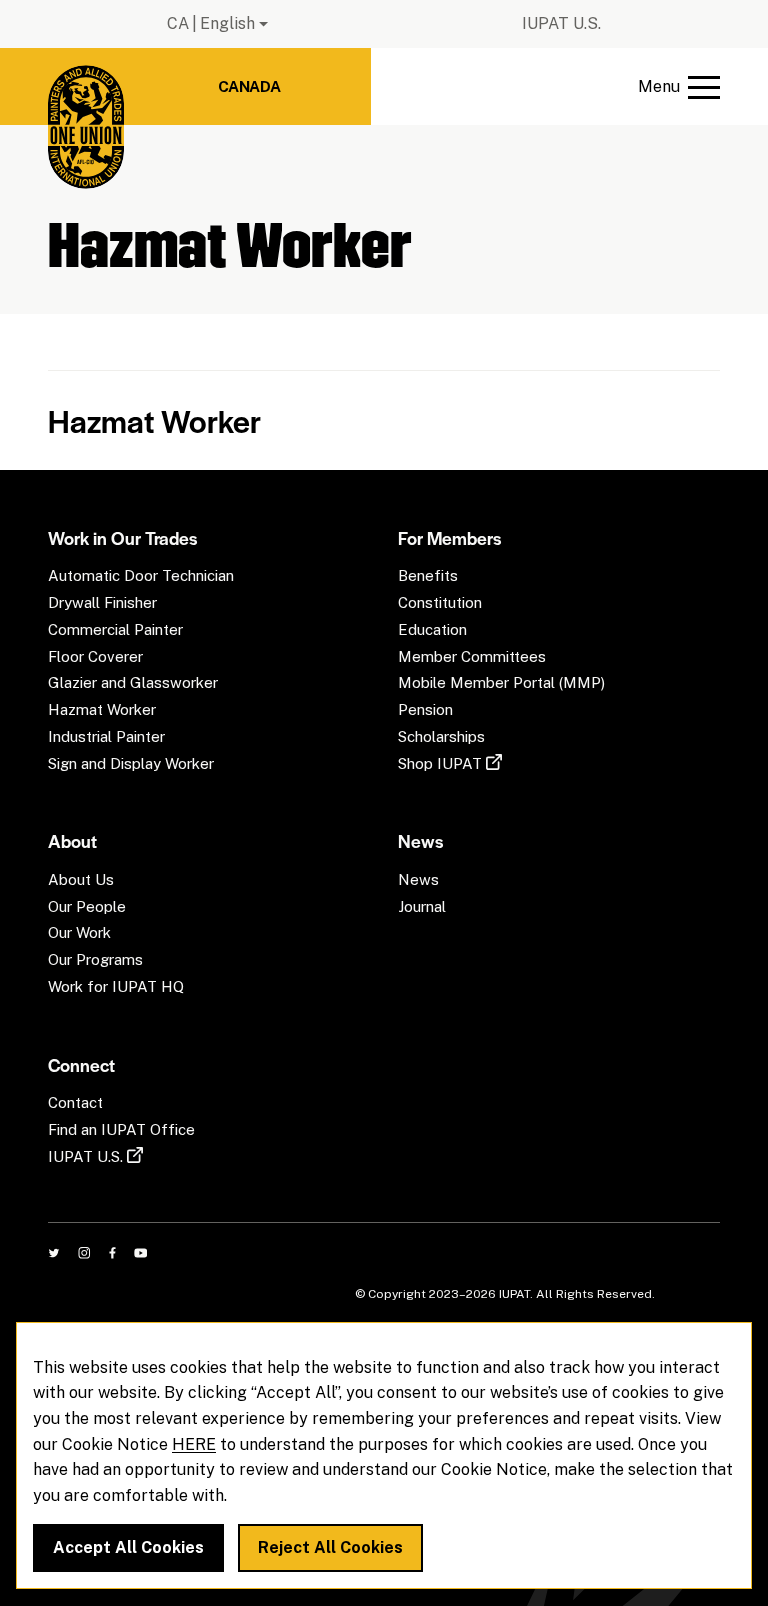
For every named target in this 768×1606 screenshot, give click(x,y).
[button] (679, 87)
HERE (194, 1444)
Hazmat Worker (154, 420)
